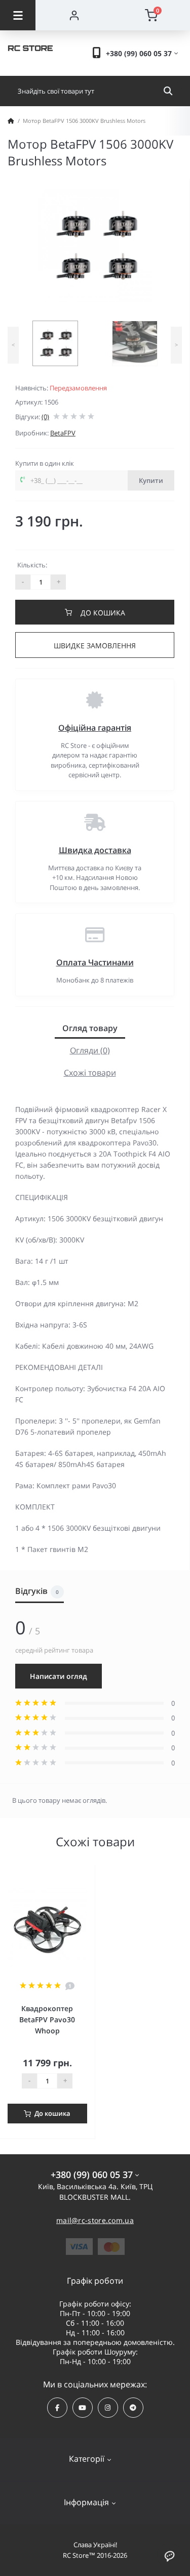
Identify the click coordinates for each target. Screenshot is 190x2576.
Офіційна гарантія (95, 728)
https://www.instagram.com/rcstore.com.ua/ (108, 2408)
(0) (45, 417)
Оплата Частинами (95, 962)
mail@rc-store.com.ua (95, 2220)
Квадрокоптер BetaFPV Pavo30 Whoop (47, 2019)
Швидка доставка (95, 850)
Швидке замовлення (95, 646)
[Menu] (18, 15)
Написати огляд (59, 1676)
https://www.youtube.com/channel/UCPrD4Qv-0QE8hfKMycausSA (83, 2408)
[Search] (168, 91)
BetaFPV (63, 433)
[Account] (74, 15)
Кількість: (32, 565)
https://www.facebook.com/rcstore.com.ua (57, 2408)
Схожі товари (90, 1073)
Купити (151, 480)
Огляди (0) (90, 1050)
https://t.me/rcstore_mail (133, 2408)
